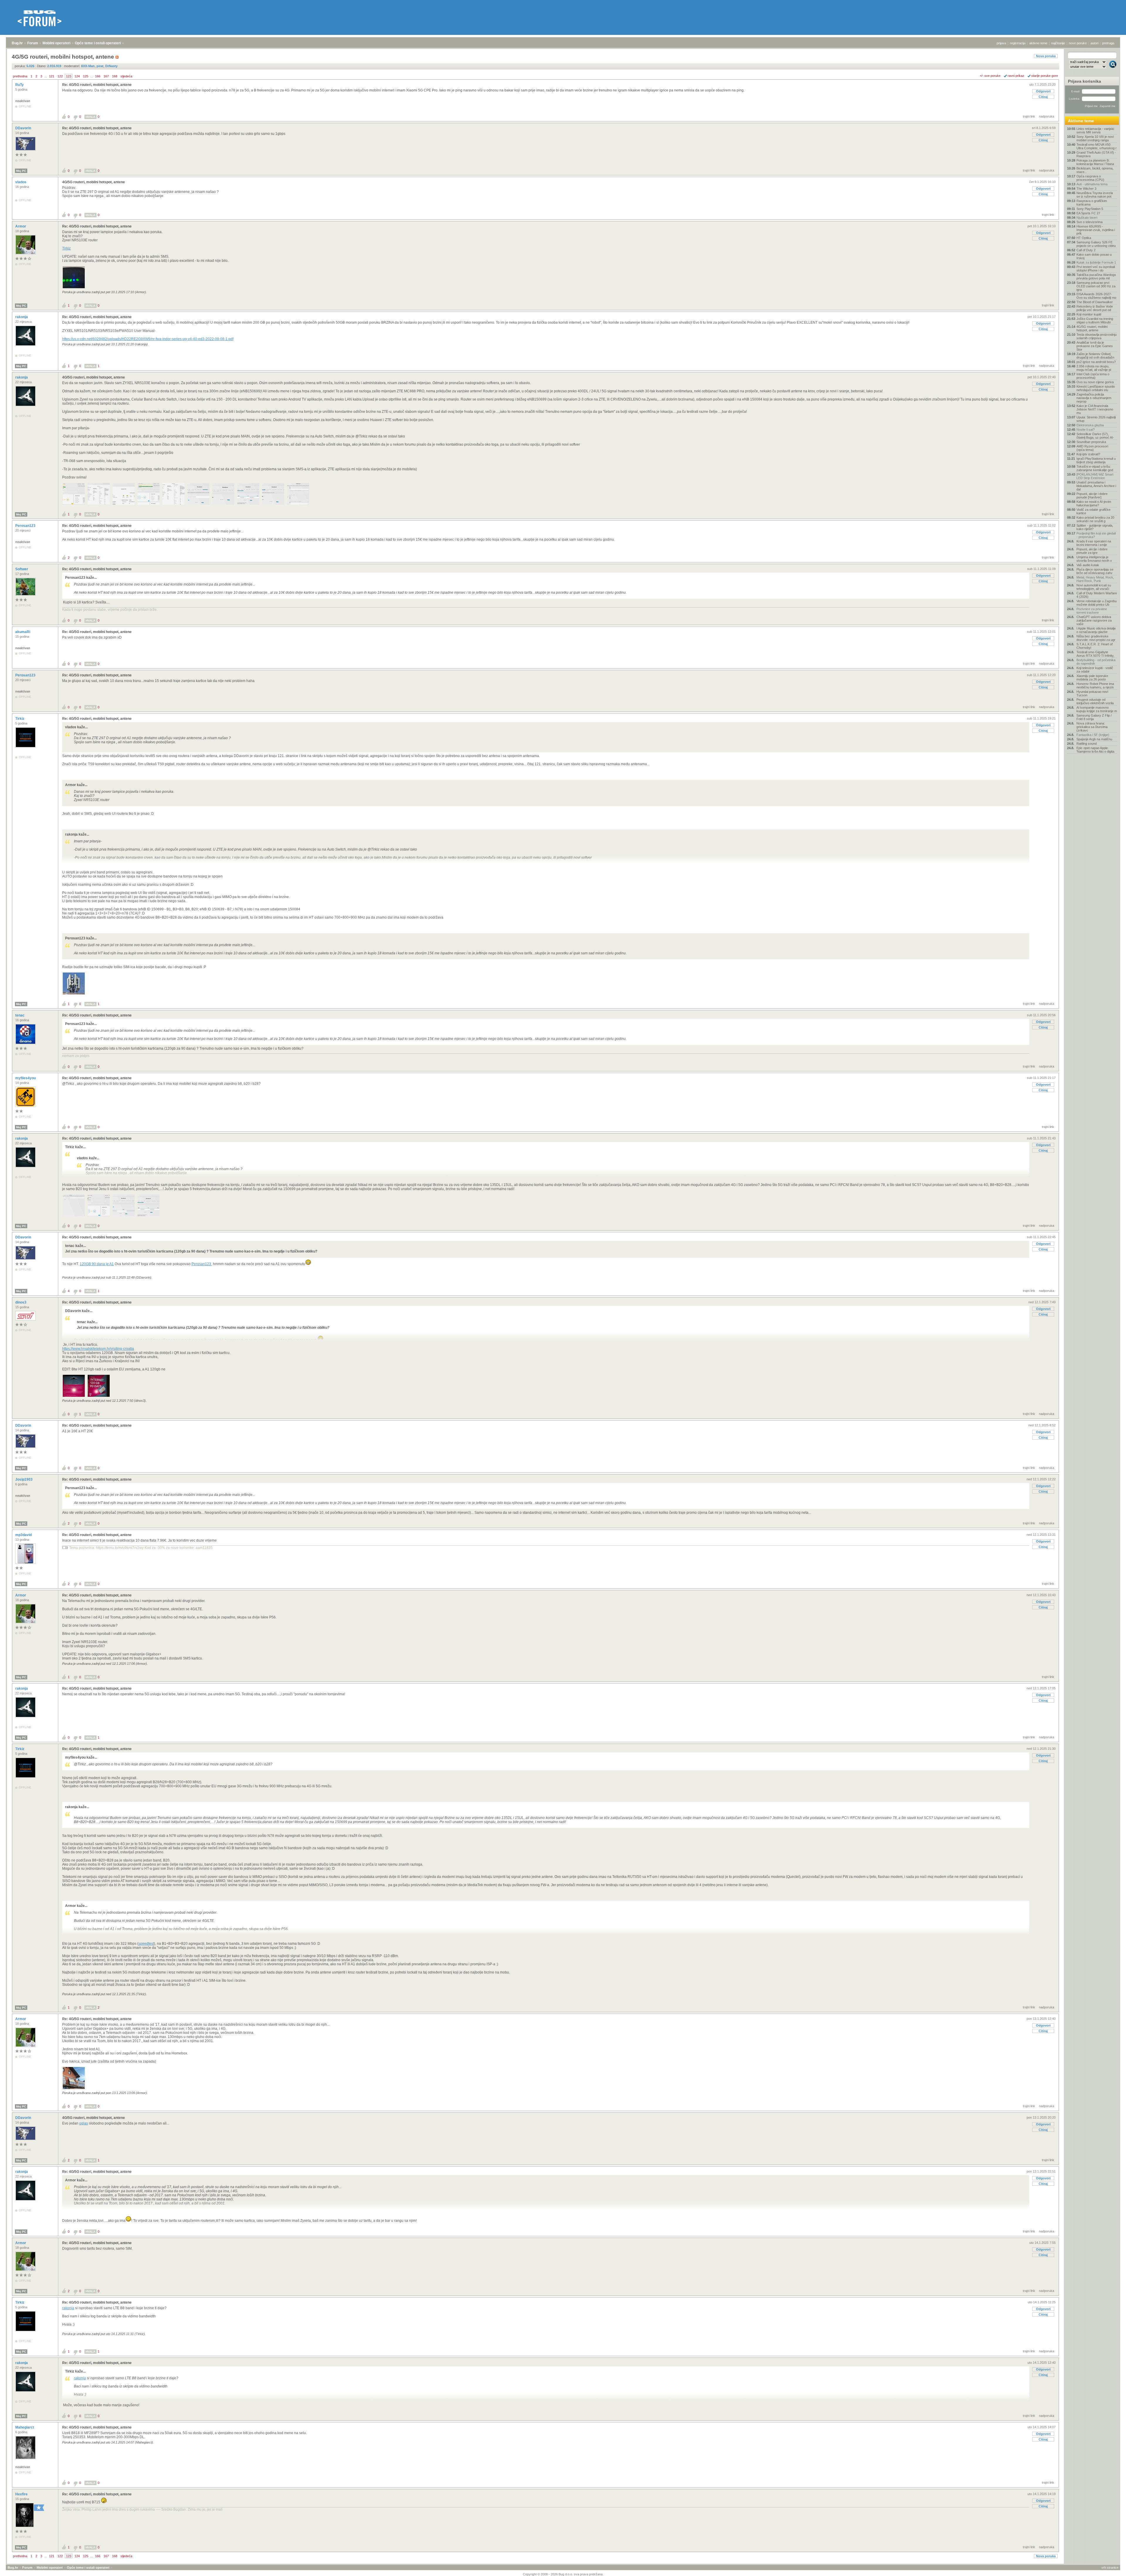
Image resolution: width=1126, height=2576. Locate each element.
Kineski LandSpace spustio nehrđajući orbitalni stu (1096, 388)
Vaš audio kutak (1088, 565)
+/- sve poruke (990, 76)
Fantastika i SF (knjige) (1093, 735)
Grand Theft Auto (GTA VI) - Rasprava (1096, 154)
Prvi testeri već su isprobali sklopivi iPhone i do (1096, 269)
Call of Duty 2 (1086, 250)
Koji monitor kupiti (1089, 314)
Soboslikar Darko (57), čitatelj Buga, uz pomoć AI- (1095, 436)
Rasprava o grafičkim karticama (1092, 203)
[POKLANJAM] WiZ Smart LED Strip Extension (1095, 476)
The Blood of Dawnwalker (1095, 302)
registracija (1018, 43)
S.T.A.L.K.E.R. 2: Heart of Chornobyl (1094, 646)
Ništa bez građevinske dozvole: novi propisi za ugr (1096, 638)
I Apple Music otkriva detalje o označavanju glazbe (1096, 630)
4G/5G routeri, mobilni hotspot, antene (94, 182)
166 (98, 76)
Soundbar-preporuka (1091, 442)
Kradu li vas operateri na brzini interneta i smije (1094, 543)
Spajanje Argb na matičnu (1094, 739)
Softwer (22, 569)
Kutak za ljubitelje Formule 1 (1096, 262)
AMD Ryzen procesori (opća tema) (1092, 448)
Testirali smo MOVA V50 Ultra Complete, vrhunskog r (1097, 146)
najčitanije (1058, 43)
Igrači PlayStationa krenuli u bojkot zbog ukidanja (1096, 460)
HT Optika (1084, 238)
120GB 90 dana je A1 (97, 1264)
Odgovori (1043, 91)
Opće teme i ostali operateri (98, 43)
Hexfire (22, 2494)
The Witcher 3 (1086, 189)
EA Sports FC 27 (1088, 213)
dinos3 (21, 1302)
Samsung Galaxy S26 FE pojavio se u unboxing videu (1096, 244)
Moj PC (21, 171)
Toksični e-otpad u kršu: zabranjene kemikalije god (1095, 468)
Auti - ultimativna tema (1092, 184)
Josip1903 (24, 1479)
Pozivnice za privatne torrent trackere (1092, 611)
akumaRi (23, 632)
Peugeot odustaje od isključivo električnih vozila (1095, 701)
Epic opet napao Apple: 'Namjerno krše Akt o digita (1095, 750)
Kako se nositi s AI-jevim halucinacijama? (1094, 503)
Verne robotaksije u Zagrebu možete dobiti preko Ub (1097, 603)
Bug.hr (17, 43)
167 (106, 76)
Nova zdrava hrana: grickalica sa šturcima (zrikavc (1092, 727)
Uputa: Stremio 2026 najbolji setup (1096, 419)
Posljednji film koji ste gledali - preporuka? (1096, 535)
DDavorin (24, 128)
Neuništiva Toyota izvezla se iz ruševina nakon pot (1095, 195)
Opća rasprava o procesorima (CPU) (1090, 178)
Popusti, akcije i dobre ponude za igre (1092, 551)
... (46, 76)
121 (52, 76)
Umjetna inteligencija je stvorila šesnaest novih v (1094, 559)
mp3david (24, 1535)
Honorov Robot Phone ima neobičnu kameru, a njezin (1095, 685)
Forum (33, 43)
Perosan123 (26, 526)
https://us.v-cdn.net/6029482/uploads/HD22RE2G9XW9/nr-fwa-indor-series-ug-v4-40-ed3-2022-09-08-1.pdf (148, 339)
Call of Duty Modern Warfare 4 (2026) (1097, 595)
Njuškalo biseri (1087, 218)
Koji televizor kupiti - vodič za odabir (1095, 670)
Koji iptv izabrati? (1088, 454)
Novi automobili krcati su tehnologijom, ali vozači (1094, 587)
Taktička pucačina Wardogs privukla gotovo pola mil (1096, 276)
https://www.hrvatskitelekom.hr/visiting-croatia (98, 1349)
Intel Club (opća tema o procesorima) (1093, 376)
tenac (20, 1015)
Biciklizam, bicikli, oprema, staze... (1095, 170)
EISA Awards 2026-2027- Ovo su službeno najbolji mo (1096, 296)
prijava (1001, 43)
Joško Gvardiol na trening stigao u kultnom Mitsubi (1095, 320)
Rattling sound (1087, 744)
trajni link (1029, 116)
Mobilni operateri (56, 43)
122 (60, 76)
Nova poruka (1046, 56)
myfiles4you (26, 1078)
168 (115, 76)
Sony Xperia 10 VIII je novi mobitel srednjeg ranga (1095, 138)
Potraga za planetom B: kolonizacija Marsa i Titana (1095, 162)
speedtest (146, 1944)
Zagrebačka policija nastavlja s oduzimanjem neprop (1094, 398)
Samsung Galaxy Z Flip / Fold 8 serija (1094, 717)
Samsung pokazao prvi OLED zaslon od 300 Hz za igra (1096, 286)
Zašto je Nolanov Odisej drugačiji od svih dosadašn (1095, 356)
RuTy (20, 85)
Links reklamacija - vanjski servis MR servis (1095, 130)
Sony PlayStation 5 (1090, 209)
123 (69, 76)
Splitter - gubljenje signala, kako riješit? (1095, 527)
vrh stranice (1110, 2567)
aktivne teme (1038, 43)
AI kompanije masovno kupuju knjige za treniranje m (1097, 709)
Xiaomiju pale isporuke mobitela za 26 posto (1092, 678)
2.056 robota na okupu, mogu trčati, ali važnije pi (1094, 368)
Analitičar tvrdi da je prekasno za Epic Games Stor (1095, 346)
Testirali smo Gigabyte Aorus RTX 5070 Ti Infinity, (1095, 654)
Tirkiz (66, 248)
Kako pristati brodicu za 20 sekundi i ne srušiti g (1095, 519)
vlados (21, 182)
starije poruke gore (1045, 76)
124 (77, 76)
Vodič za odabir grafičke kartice (1093, 511)
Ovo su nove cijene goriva (1095, 382)
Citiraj (1043, 97)
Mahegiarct (25, 2427)
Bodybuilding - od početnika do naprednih (1096, 662)
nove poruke (1078, 43)
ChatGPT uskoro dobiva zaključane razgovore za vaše (1094, 620)
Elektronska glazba (1090, 425)
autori (1094, 43)
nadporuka (1047, 116)
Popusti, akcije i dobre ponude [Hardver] (1092, 495)
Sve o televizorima (1089, 222)
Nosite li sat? (1086, 430)
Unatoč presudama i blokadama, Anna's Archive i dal (1096, 486)
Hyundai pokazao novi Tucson (1092, 693)
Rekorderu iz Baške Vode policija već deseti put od (1095, 308)
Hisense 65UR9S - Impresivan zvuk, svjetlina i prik (1096, 230)
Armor (21, 226)
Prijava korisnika (1085, 81)
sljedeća (126, 76)
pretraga (1108, 43)
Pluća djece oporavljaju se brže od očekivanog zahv (1095, 571)
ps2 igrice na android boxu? (1096, 362)
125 (86, 76)
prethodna (20, 76)
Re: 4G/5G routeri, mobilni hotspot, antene (97, 85)
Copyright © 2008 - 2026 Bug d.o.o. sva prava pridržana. (563, 2574)
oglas (84, 2123)
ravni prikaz (1016, 76)
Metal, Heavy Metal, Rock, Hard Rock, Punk (1095, 579)
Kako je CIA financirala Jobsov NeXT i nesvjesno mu (1095, 409)
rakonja (22, 317)
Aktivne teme (1081, 121)
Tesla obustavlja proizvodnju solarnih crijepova (1097, 336)
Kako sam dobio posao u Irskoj (1094, 256)
